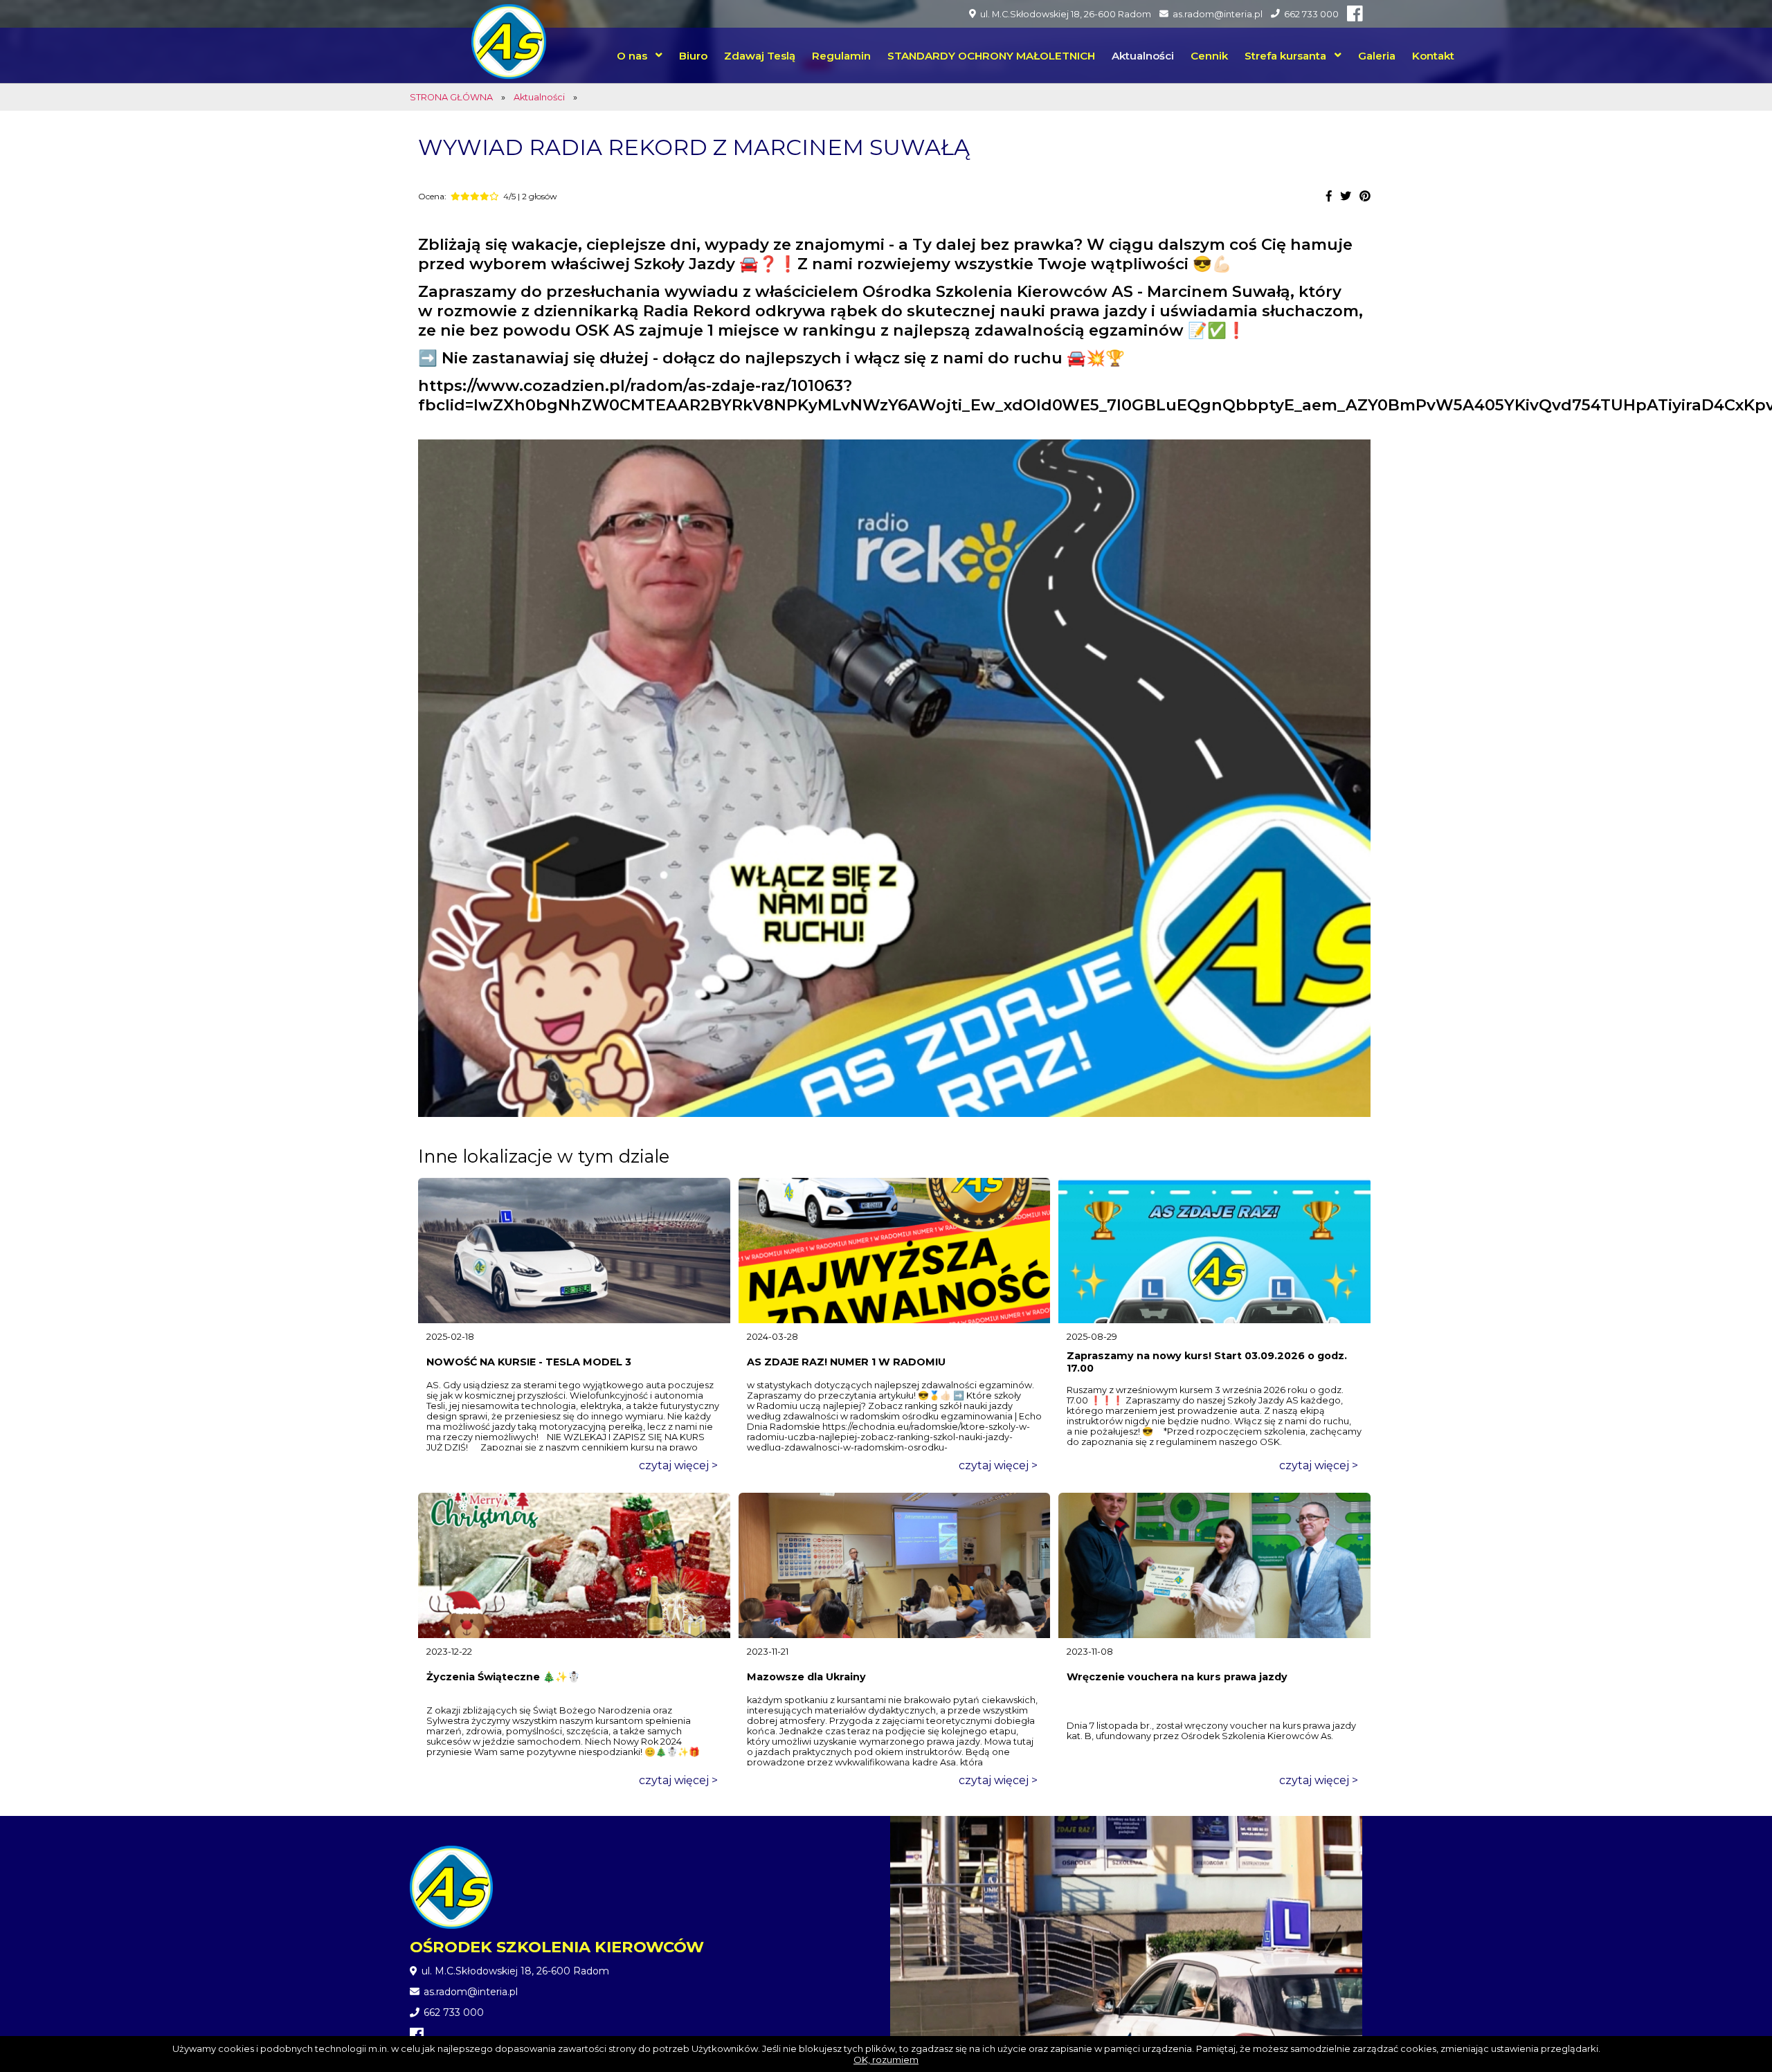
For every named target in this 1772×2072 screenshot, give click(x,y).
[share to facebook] (1329, 196)
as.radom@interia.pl (1218, 14)
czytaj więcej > (678, 1465)
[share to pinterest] (1365, 196)
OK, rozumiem (886, 2060)
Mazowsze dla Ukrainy (806, 1677)
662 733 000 (1311, 14)
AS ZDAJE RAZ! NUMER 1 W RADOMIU (846, 1362)
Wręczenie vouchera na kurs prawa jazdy (1177, 1677)
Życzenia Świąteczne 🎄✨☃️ (503, 1677)
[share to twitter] (1346, 196)
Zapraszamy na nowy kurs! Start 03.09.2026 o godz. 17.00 (1207, 1362)
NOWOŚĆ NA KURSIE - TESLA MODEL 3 (529, 1362)
